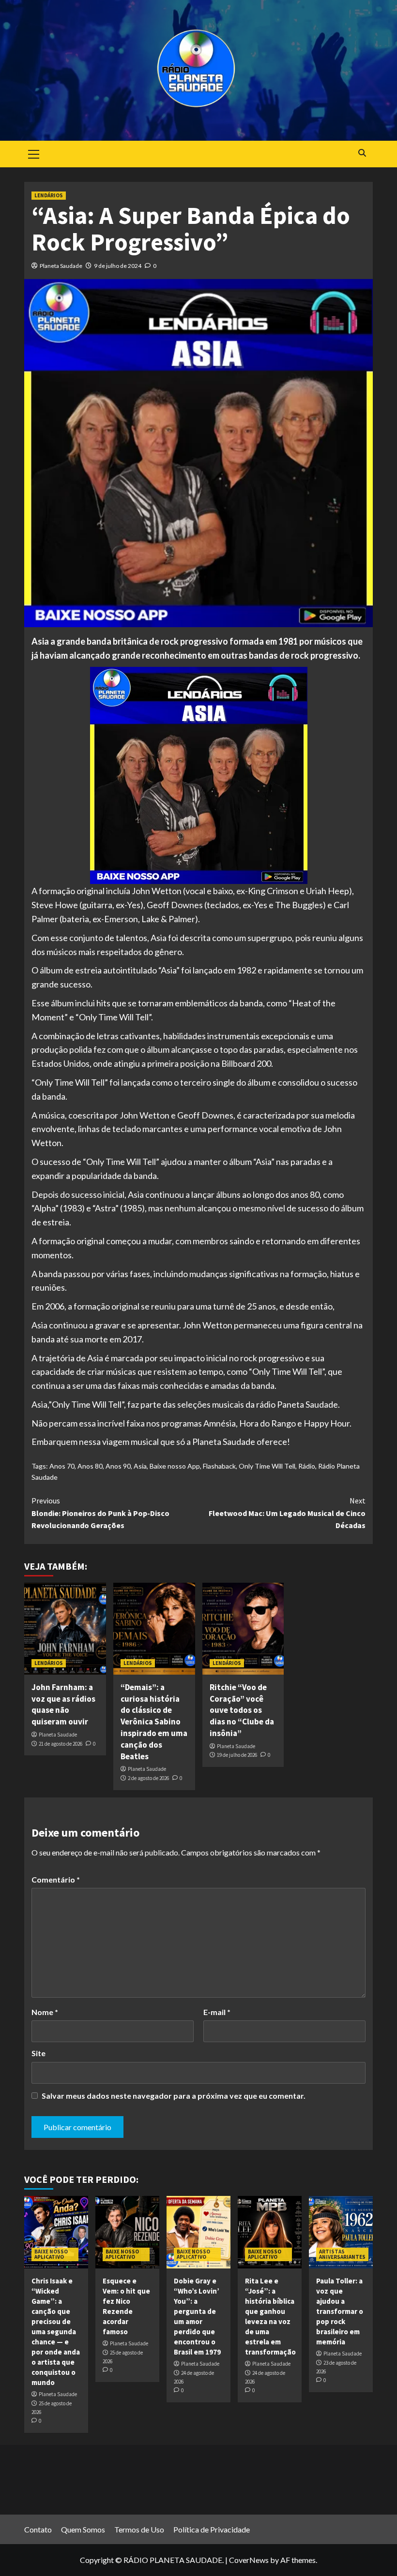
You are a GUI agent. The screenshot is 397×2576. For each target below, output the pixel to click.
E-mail (217, 2012)
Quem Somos (83, 2529)
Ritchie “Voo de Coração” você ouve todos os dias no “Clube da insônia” (242, 1710)
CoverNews (249, 2560)
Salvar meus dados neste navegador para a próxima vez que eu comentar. (174, 2096)
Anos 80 (90, 1466)
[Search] (362, 153)
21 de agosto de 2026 (61, 1744)
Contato (38, 2529)
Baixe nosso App (175, 1466)
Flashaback (219, 1466)
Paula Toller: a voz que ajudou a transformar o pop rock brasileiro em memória (340, 2311)
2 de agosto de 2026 (148, 1778)
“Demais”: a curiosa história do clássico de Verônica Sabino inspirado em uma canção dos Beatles (154, 1722)
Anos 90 (118, 1466)
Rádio (307, 1466)
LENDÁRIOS (49, 195)
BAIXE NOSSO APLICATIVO (51, 2254)
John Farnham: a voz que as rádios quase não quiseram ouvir (63, 1704)
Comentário (56, 1879)
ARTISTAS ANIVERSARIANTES (342, 2254)
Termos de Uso (139, 2529)
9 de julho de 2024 (118, 266)
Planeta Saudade (61, 266)
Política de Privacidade (212, 2529)
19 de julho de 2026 (237, 1755)
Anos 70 (62, 1466)
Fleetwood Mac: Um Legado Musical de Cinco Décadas (287, 1513)
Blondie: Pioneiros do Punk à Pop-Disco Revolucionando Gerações (100, 1513)
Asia (140, 1466)
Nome (45, 2012)
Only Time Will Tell (267, 1466)
